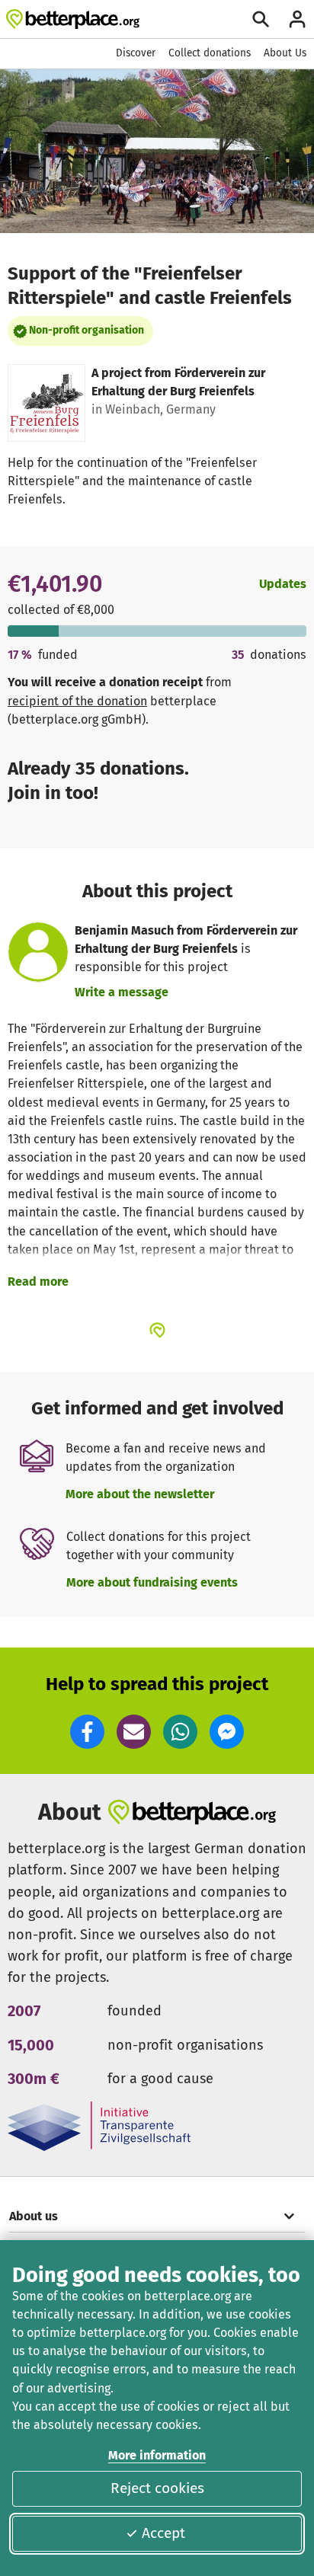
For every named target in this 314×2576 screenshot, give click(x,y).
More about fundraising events (152, 1582)
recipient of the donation (77, 701)
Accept (163, 2533)
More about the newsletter (140, 1494)
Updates (283, 584)
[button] (87, 1732)
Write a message (122, 992)
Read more (38, 1282)
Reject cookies (157, 2488)
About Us (285, 53)
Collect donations (210, 53)
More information (157, 2455)
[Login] (297, 19)
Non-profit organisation (87, 330)
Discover (136, 53)
